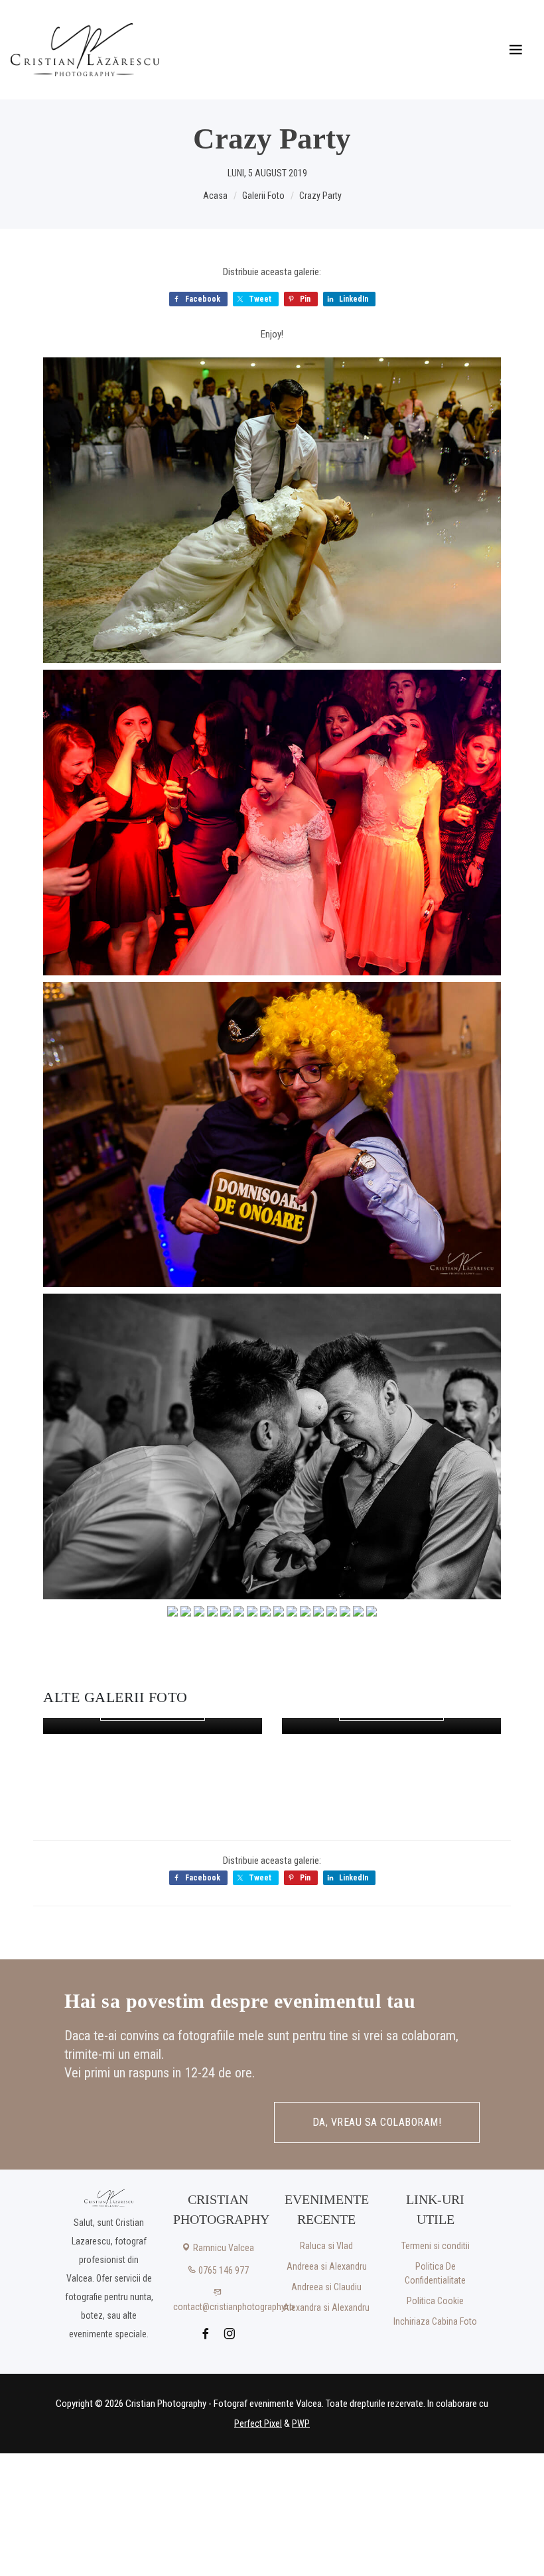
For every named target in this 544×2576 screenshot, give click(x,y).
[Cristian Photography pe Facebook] (206, 2335)
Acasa (215, 196)
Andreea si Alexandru (327, 2266)
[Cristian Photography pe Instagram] (230, 2335)
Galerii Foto (263, 196)
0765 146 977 (223, 2270)
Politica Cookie (435, 2301)
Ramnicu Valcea (223, 2248)
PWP (301, 2423)
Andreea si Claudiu (326, 2287)
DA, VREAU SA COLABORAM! (377, 2122)
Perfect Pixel (258, 2423)
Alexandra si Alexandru (326, 2307)
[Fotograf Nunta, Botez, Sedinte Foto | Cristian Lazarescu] (85, 50)
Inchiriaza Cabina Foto (435, 2321)
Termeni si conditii (436, 2246)
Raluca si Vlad (326, 2246)
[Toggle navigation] (515, 50)
